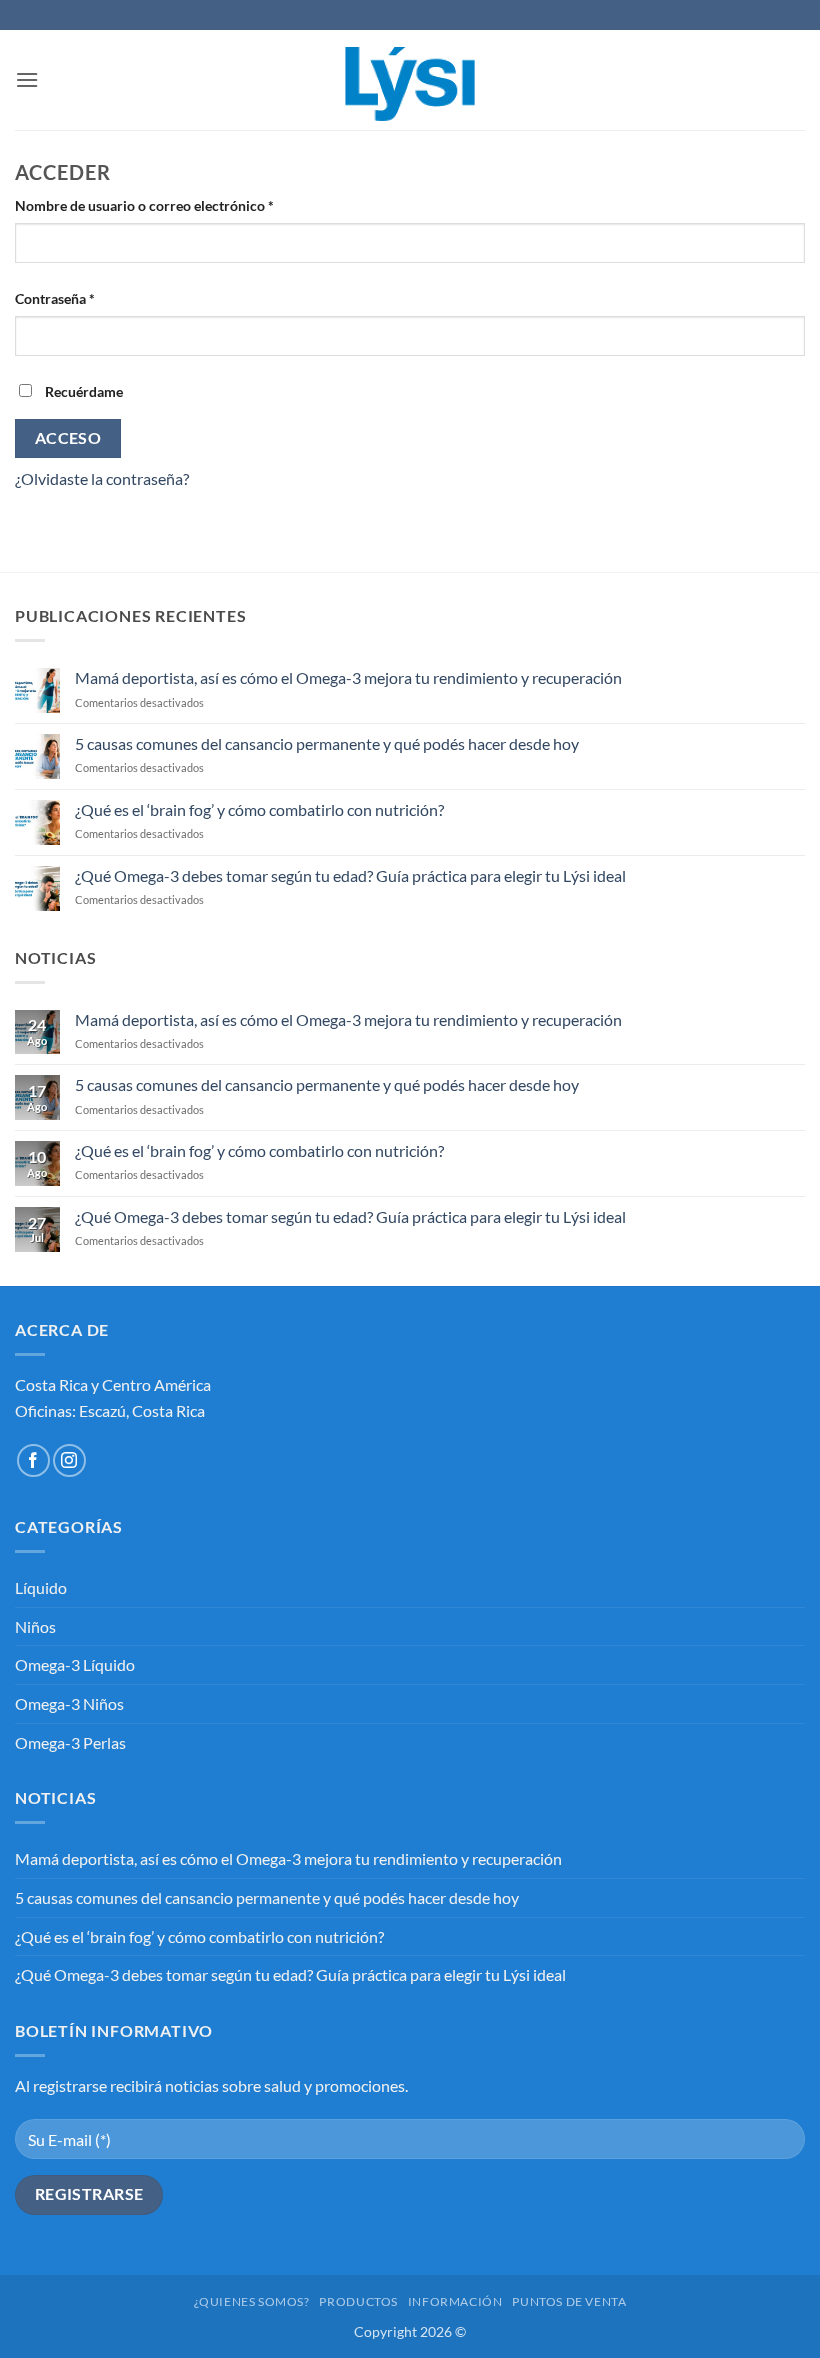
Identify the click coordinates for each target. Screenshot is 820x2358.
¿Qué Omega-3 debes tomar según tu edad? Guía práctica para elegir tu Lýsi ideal (350, 875)
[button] (27, 79)
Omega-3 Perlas (70, 1742)
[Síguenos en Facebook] (33, 1460)
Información (455, 2301)
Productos (358, 2301)
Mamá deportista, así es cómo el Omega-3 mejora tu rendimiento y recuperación (348, 677)
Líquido (41, 1587)
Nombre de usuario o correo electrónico (180, 205)
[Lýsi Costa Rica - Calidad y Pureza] (410, 80)
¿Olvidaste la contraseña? (102, 478)
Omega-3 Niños (69, 1703)
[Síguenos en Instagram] (69, 1460)
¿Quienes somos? (252, 2301)
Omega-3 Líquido (75, 1664)
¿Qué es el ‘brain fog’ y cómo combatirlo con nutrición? (259, 809)
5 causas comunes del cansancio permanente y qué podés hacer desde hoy (327, 743)
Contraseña (90, 298)
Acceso (68, 438)
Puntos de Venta (569, 2301)
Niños (35, 1626)
